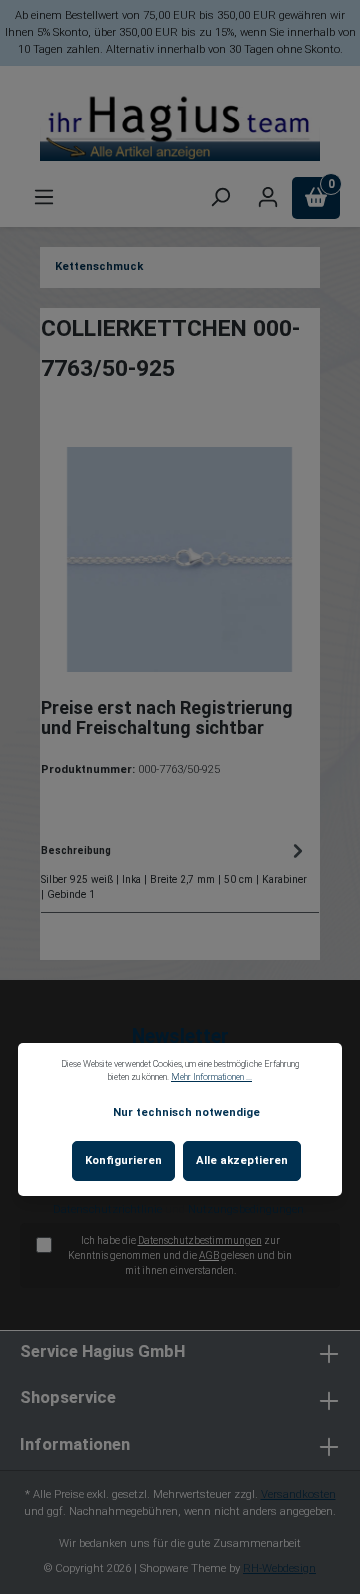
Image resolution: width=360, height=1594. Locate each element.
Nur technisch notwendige (186, 1112)
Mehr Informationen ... (211, 1077)
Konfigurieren (123, 1160)
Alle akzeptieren (242, 1160)
